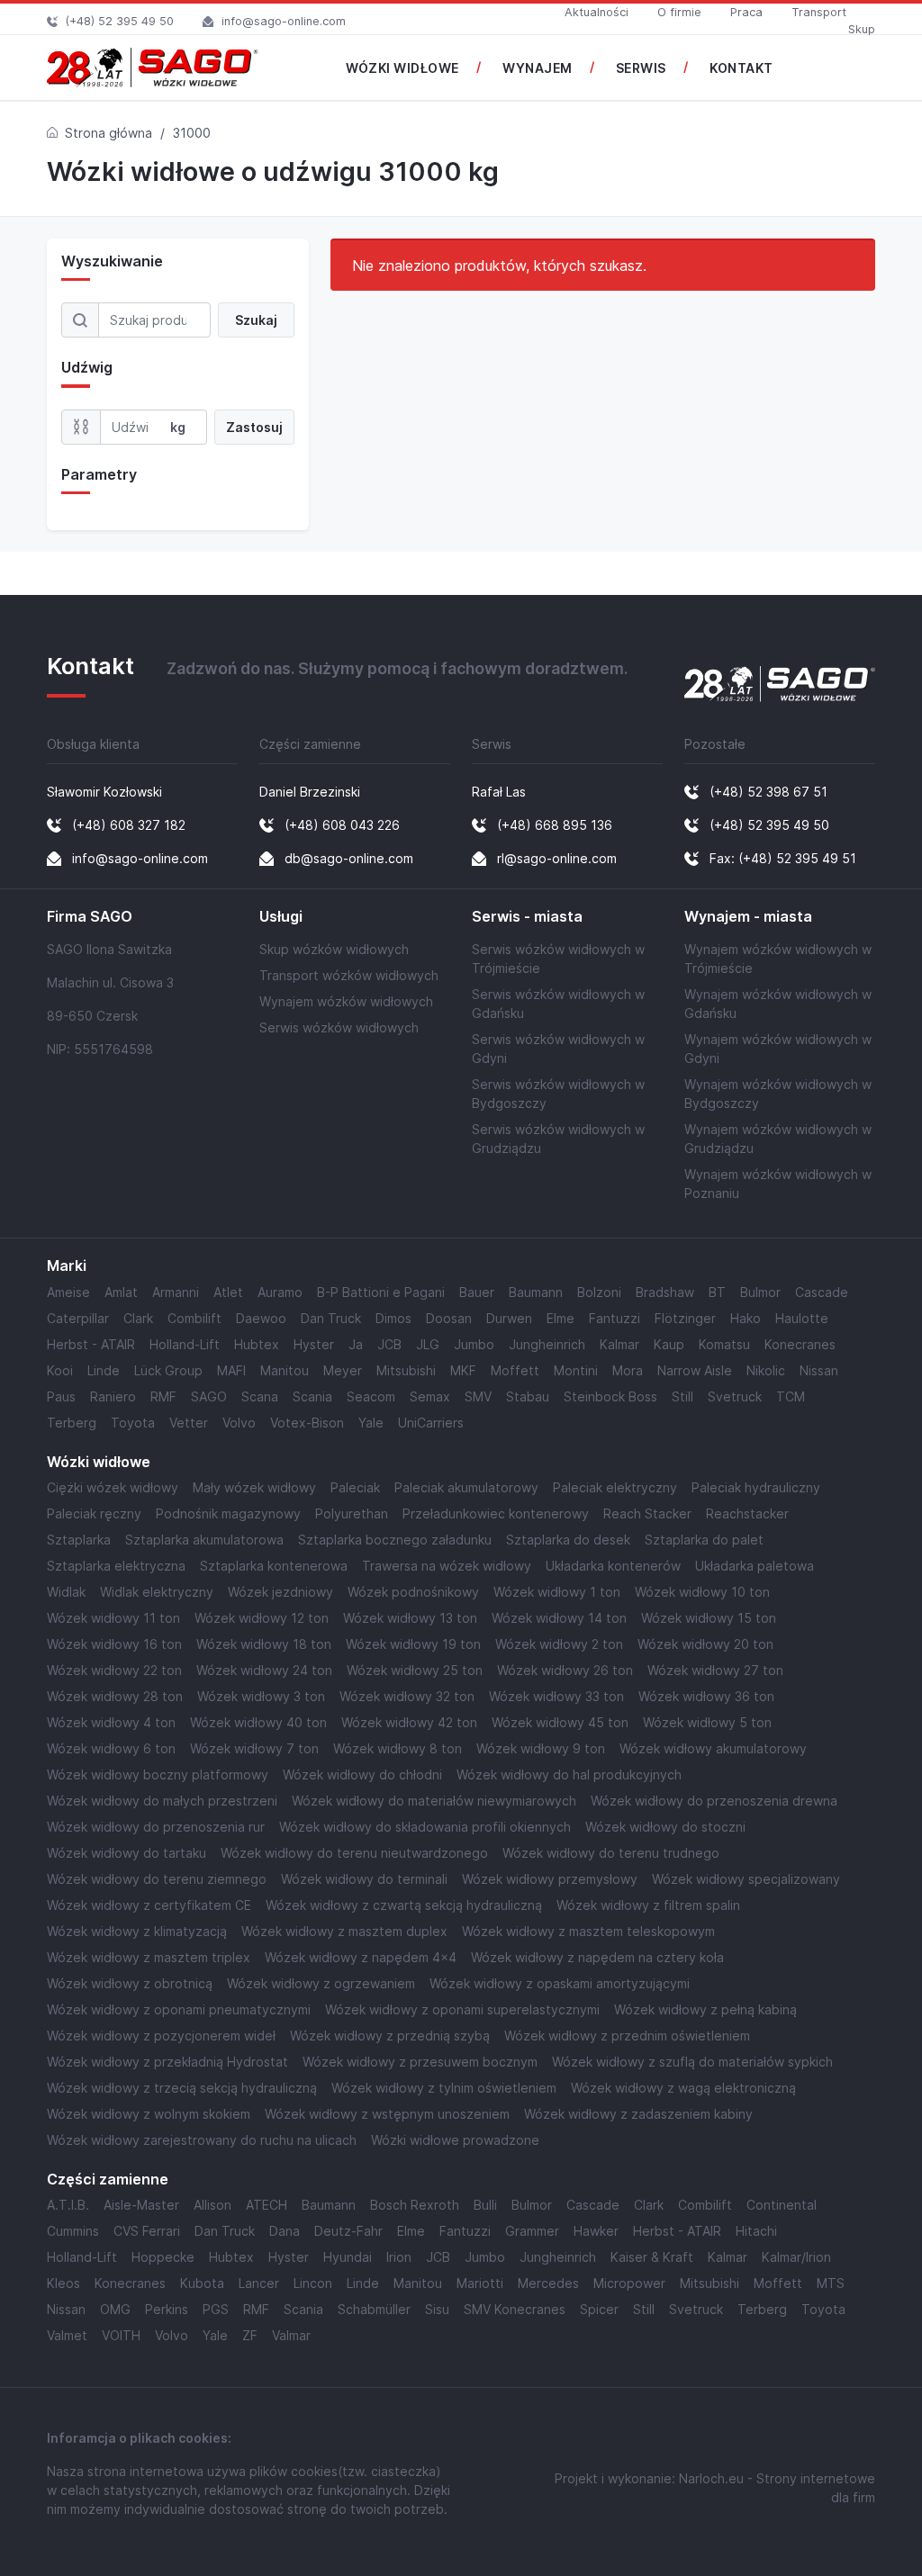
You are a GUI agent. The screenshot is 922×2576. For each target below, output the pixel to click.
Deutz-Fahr (348, 2231)
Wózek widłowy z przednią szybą (390, 2036)
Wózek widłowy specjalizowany (746, 1879)
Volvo (239, 1423)
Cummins (73, 2231)
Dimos (393, 1318)
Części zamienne (108, 2180)
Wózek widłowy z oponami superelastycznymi (462, 2009)
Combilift (194, 1318)
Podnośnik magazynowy (228, 1513)
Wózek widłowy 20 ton (705, 1644)
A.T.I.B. (68, 2205)
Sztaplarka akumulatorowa (204, 1540)
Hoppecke (163, 2257)
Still (682, 1396)
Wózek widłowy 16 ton (114, 1644)
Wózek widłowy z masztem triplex (149, 1957)
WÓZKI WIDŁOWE (402, 68)
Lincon (313, 2283)
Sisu (437, 2309)
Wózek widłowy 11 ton (113, 1618)
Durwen (509, 1318)
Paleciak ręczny (94, 1513)
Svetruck (735, 1396)
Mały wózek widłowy (254, 1487)
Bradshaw (665, 1292)
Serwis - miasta (527, 917)
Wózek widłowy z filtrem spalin (648, 1905)
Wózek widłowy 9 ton (541, 1748)
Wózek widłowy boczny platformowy (158, 1774)
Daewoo (261, 1318)
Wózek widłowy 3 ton (261, 1696)
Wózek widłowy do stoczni (665, 1827)
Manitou (285, 1370)
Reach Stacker (647, 1513)
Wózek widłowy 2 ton (559, 1644)
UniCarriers (431, 1423)
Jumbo (474, 1344)
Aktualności (597, 12)
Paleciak (355, 1487)
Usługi (281, 917)
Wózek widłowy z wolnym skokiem (149, 2114)
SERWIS (641, 68)
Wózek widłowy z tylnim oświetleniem (444, 2088)
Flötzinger (685, 1318)
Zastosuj (254, 427)
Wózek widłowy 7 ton (254, 1748)
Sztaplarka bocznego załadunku (395, 1540)
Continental (782, 2205)
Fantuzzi (615, 1318)
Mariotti (480, 2283)
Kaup (669, 1344)
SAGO (209, 1396)
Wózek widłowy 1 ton (557, 1592)
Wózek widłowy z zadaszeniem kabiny (638, 2114)
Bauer (477, 1292)
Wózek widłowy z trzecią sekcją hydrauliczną (182, 2088)
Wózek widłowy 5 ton (707, 1722)
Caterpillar (78, 1318)
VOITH (121, 2335)
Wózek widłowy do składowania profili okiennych (425, 1827)
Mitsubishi (406, 1370)
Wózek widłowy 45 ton (560, 1722)
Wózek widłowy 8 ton (398, 1748)
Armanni (176, 1292)
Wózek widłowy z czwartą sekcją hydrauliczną (404, 1905)
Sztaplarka (79, 1540)
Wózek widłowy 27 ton (715, 1670)
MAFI (231, 1370)
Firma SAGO (90, 917)
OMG (115, 2309)
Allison (212, 2205)
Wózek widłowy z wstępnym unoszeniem (387, 2114)
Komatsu (724, 1344)
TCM (791, 1396)
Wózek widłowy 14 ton (559, 1618)
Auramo (280, 1292)
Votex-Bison (307, 1423)
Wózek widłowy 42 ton (409, 1722)
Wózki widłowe (99, 1462)
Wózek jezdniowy (280, 1592)
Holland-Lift (185, 1344)
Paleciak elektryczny (615, 1487)
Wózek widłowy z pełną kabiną (705, 2009)
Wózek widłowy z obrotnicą (130, 1983)
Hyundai (348, 2257)
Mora (628, 1370)
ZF (250, 2335)
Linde (104, 1370)
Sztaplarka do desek (568, 1540)
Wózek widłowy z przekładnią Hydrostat (167, 2062)
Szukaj (256, 320)
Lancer (259, 2283)
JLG (428, 1344)
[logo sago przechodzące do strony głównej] (153, 68)
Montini (576, 1370)
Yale (371, 1423)
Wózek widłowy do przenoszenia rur (156, 1827)
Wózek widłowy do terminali (364, 1879)
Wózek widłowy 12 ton (262, 1618)
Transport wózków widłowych (349, 975)
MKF (463, 1370)
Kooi (60, 1370)
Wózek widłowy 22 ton (114, 1670)
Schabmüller (374, 2309)
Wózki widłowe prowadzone (455, 2140)
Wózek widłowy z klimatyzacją (137, 1931)
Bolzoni (599, 1292)
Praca (746, 12)
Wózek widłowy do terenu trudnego (611, 1853)
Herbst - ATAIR (91, 1344)
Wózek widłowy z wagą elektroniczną (683, 2088)
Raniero (113, 1396)
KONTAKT (741, 68)
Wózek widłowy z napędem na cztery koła (597, 1957)
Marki (67, 1266)
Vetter (189, 1423)
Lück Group (168, 1370)
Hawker (596, 2231)
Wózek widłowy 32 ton (407, 1696)
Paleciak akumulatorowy (466, 1487)
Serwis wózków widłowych (339, 1027)
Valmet (67, 2335)
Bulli (485, 2205)
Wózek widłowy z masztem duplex (344, 1931)
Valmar (291, 2335)
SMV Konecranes (515, 2309)
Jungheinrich (547, 1344)
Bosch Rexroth (415, 2205)
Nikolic (766, 1370)
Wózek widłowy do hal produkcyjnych (569, 1774)
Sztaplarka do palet (704, 1540)
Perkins (167, 2309)
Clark (138, 1318)
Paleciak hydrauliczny (756, 1487)
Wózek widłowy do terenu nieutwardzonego (354, 1853)
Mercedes (548, 2283)
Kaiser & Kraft (652, 2257)
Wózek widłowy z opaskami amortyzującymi (560, 1983)
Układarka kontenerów (613, 1566)
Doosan (449, 1318)
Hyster (314, 1344)
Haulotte (802, 1318)
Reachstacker (747, 1513)
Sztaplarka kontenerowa (274, 1566)
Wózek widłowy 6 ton (111, 1748)
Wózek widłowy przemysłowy (550, 1879)
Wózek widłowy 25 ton (415, 1670)
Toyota (133, 1423)
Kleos (63, 2283)
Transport (819, 12)
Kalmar (619, 1344)
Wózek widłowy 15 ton (709, 1618)
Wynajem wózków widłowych (346, 1001)
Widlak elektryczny (157, 1592)
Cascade (822, 1292)
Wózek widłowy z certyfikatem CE (149, 1905)
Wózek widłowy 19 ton (413, 1644)
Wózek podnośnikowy (413, 1592)
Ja (356, 1344)
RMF (163, 1396)
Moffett (515, 1370)
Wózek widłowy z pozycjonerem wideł (161, 2036)
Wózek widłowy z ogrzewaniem (321, 1983)
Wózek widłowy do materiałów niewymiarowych (434, 1801)
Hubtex (257, 1344)
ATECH (267, 2205)
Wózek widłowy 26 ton (565, 1670)
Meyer (343, 1370)
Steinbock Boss (610, 1396)
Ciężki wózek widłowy (113, 1487)
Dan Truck (331, 1318)
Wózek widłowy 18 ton (264, 1644)
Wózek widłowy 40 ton (258, 1722)
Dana (285, 2231)
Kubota (202, 2283)
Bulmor (760, 1292)
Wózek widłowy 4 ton (111, 1722)
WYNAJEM (538, 68)
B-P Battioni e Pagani (381, 1292)
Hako (746, 1318)
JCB (389, 1344)
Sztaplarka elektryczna (116, 1566)
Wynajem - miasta (748, 917)
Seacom (371, 1396)
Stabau (528, 1396)
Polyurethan (352, 1513)
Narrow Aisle (695, 1370)
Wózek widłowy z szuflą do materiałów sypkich (692, 2062)
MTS (831, 2283)
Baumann (536, 1292)
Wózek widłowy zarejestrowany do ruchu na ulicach (202, 2140)
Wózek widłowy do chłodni (362, 1774)
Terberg (72, 1423)
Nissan (819, 1370)
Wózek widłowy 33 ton (556, 1696)
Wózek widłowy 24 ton (264, 1670)
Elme (560, 1318)
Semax (430, 1396)
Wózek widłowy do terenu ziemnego (157, 1879)
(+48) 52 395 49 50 (120, 21)
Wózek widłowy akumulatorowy (713, 1748)
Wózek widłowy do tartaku (127, 1853)
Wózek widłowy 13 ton (410, 1618)
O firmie (679, 12)
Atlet (228, 1292)
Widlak (66, 1592)
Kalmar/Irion (796, 2257)
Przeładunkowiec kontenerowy (496, 1513)
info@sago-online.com (284, 21)
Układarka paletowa (755, 1566)
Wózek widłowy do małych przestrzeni (162, 1801)
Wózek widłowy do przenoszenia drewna (714, 1801)
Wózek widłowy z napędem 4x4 (361, 1957)
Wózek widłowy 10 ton (702, 1592)
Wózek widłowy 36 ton (706, 1696)
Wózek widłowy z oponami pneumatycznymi (179, 2009)
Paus (61, 1396)
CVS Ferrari (147, 2231)
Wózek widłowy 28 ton (115, 1696)
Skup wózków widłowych (334, 949)
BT (717, 1292)
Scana (260, 1396)
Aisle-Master (141, 2205)
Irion (399, 2257)
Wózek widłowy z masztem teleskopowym (588, 1931)
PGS (216, 2309)
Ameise (68, 1292)
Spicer (599, 2309)
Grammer (532, 2231)
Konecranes (800, 1344)
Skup (862, 29)
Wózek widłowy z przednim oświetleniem (627, 2036)
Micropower (629, 2283)
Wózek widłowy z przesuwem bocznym (420, 2062)
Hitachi (756, 2231)
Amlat (121, 1292)
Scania (312, 1396)
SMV (478, 1396)
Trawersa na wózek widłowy (447, 1566)
